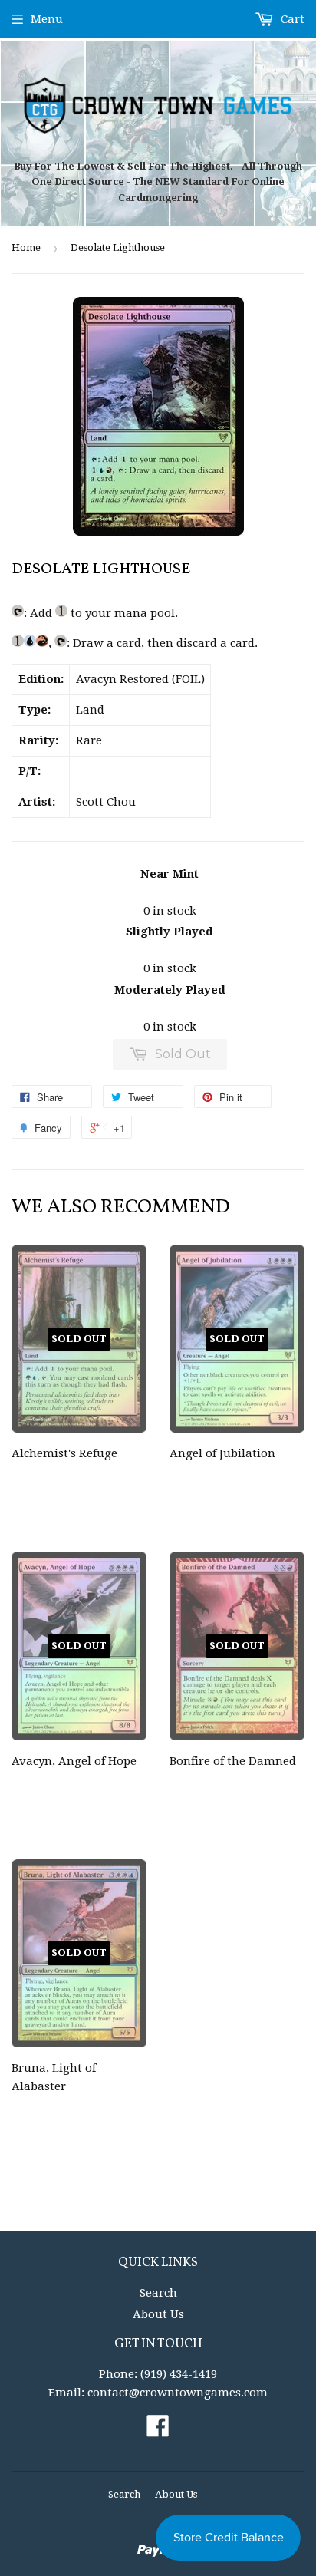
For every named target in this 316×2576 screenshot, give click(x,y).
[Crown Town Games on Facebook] (158, 2431)
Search (158, 2293)
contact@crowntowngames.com (178, 2393)
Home (26, 247)
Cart (291, 19)
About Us (158, 2314)
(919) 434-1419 (179, 2374)
